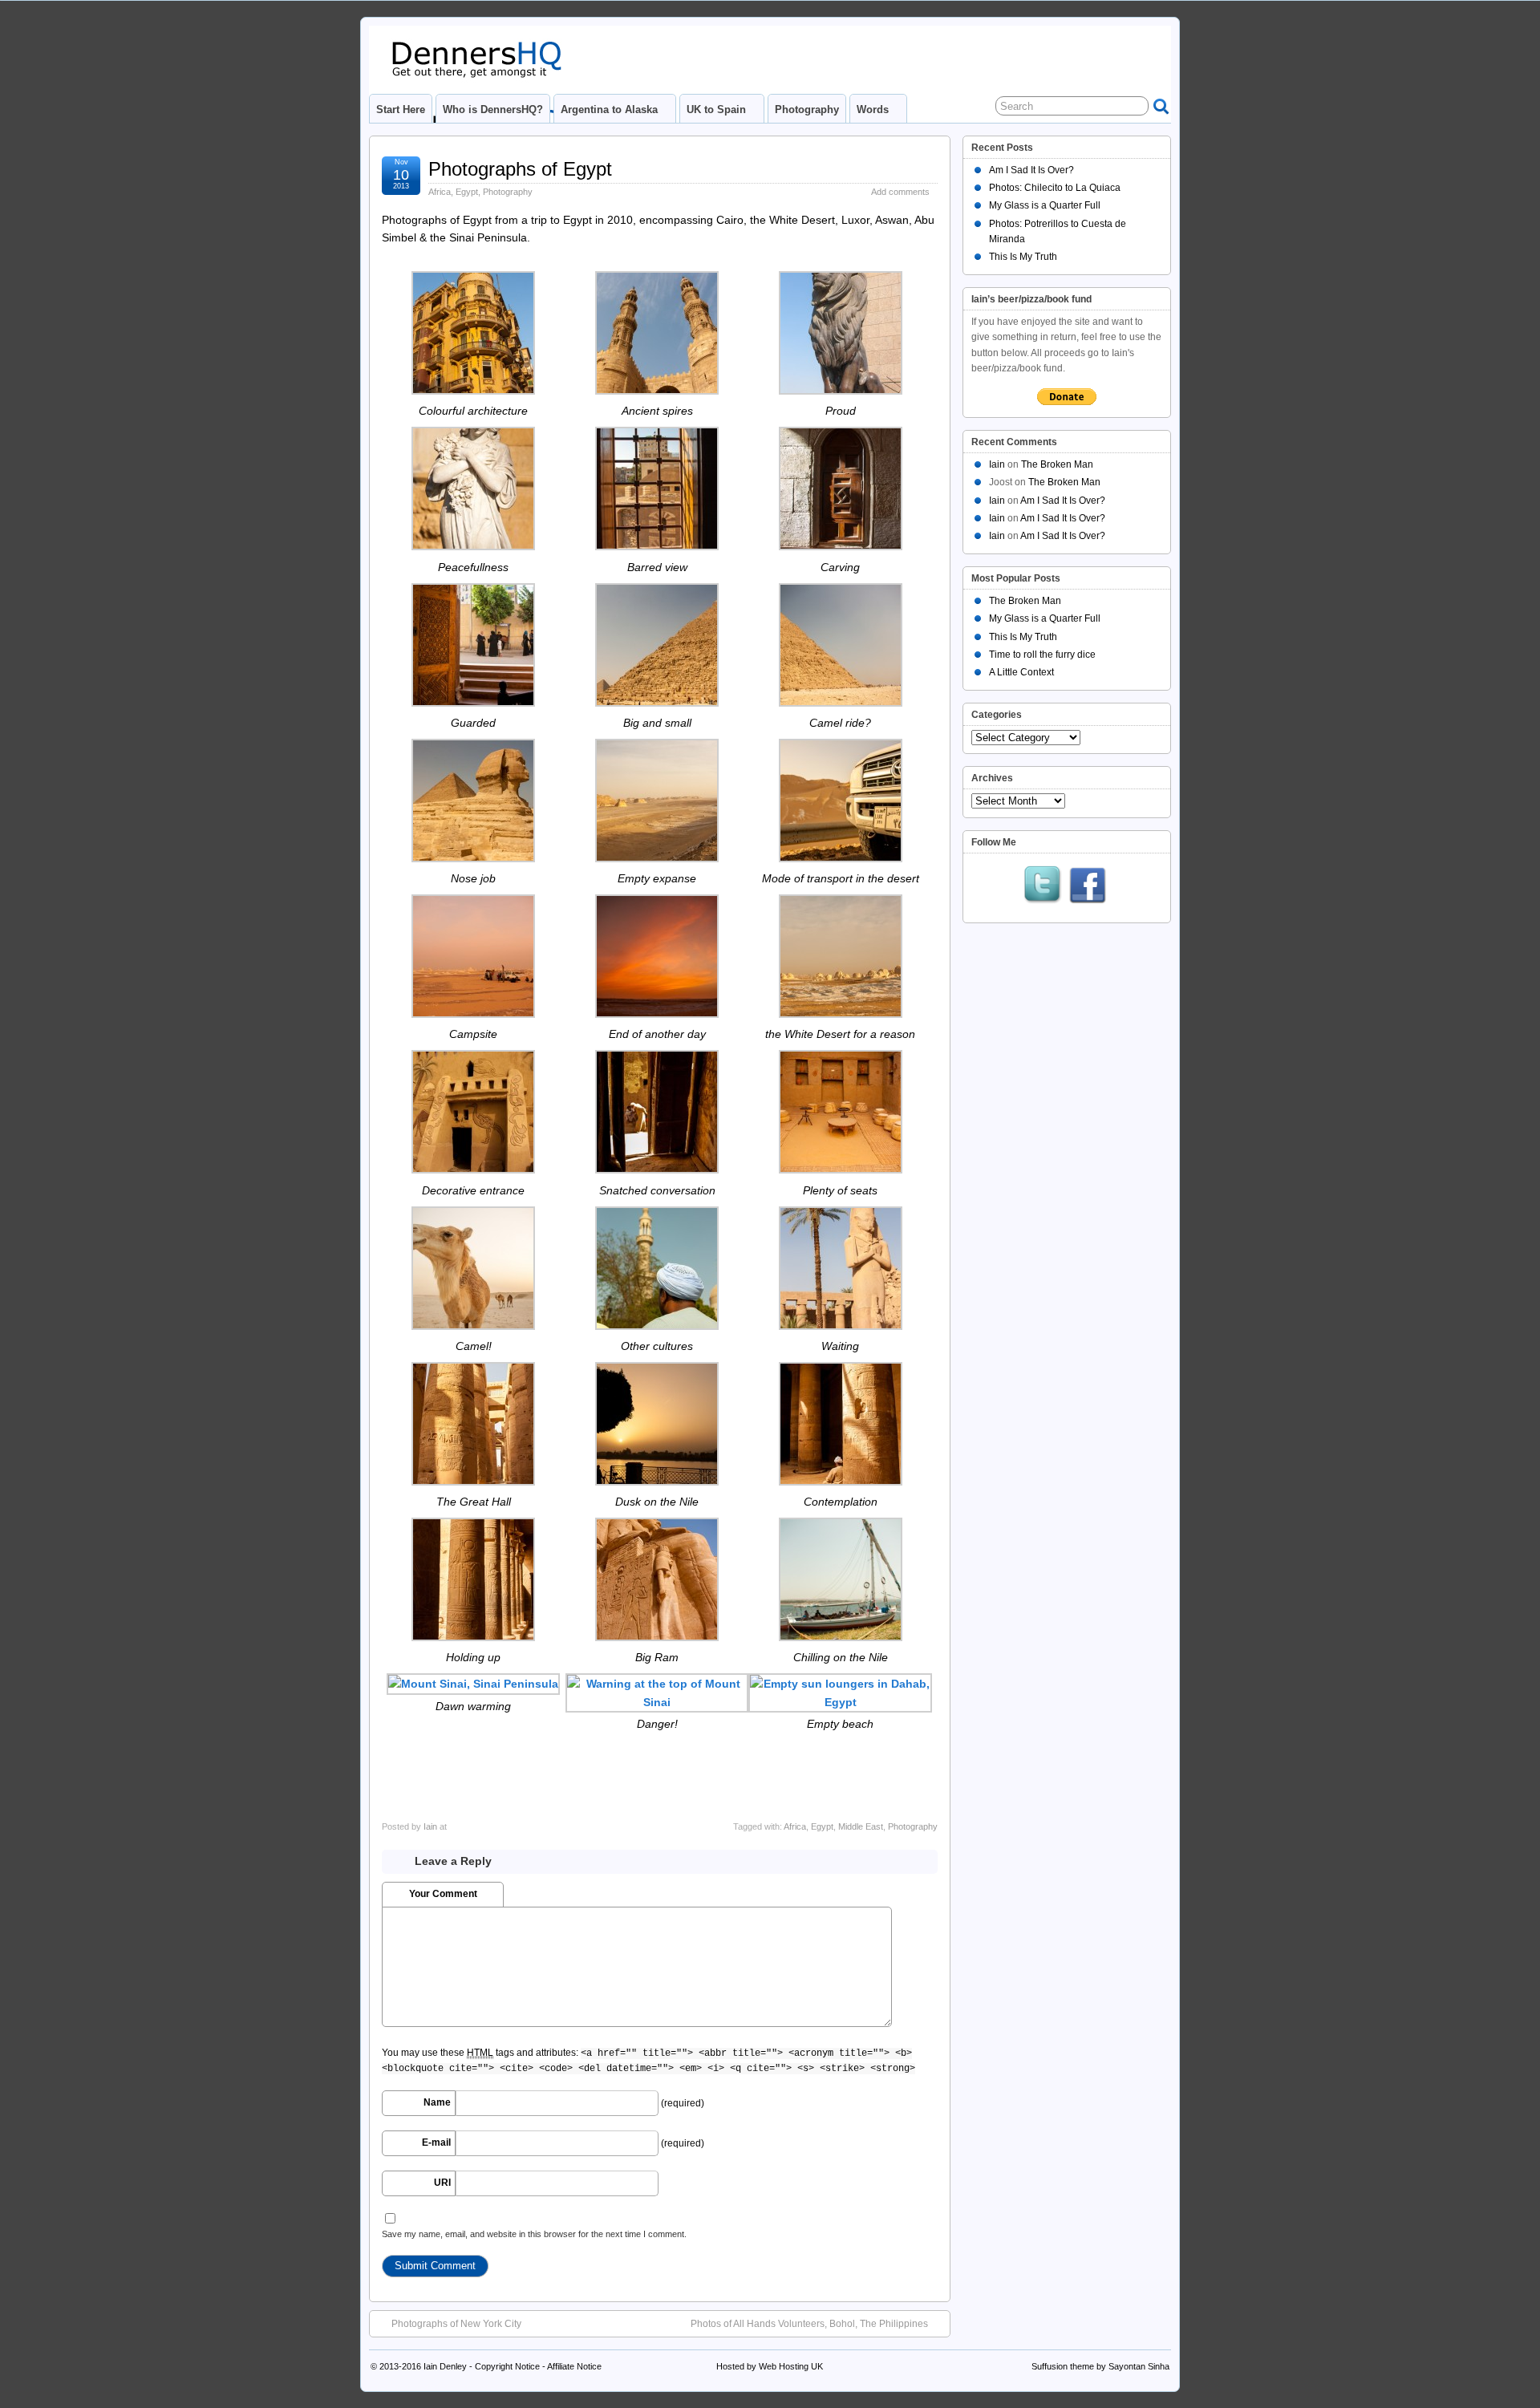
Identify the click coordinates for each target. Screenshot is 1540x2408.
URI (442, 2183)
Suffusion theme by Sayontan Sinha (1100, 2366)
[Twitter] (1043, 886)
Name (437, 2102)
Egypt (467, 192)
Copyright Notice (507, 2366)
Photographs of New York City (456, 2324)
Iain (430, 1826)
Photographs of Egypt (520, 169)
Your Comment (443, 1894)
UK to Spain (716, 109)
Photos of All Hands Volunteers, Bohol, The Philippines (809, 2324)
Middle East (861, 1826)
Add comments (900, 192)
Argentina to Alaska (609, 109)
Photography (807, 109)
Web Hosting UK (791, 2366)
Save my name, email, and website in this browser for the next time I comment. (534, 2234)
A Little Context (1021, 672)
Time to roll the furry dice (1042, 655)
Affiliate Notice (574, 2366)
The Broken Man (1057, 464)
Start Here (401, 109)
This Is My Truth (1023, 257)
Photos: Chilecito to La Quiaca (1055, 188)
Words (873, 109)
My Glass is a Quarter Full (1045, 205)
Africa (440, 192)
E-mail (436, 2142)
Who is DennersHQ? (493, 109)
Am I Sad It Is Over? (1031, 170)
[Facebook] (1088, 886)
